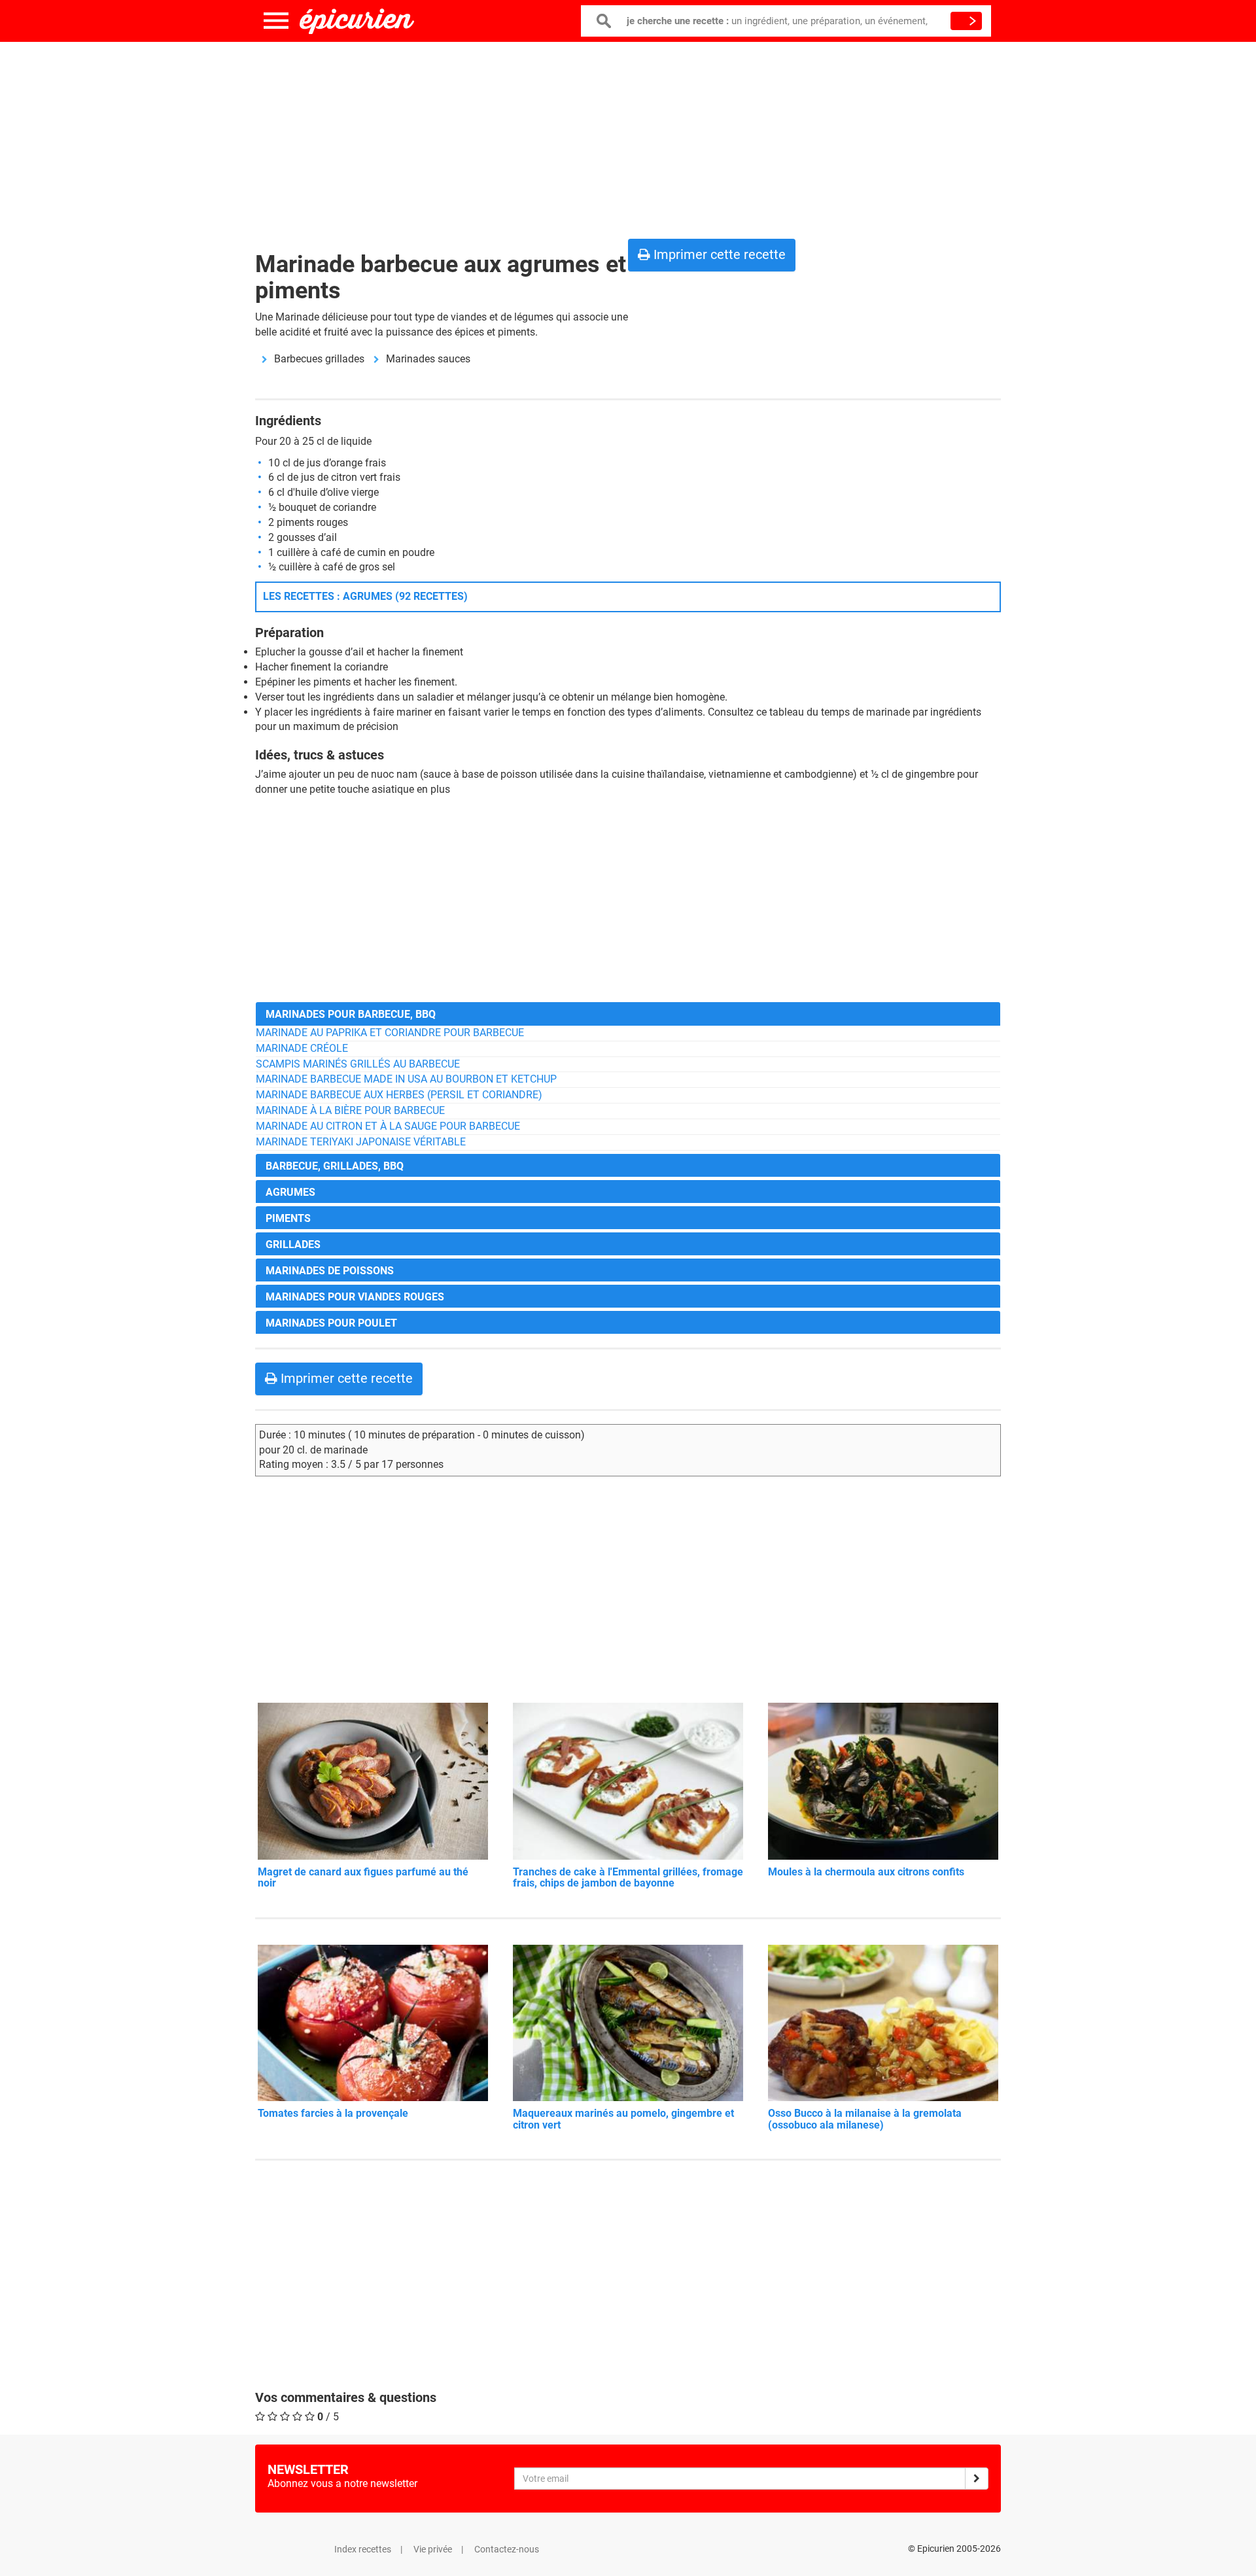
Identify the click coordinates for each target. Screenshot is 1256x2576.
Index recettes (363, 2549)
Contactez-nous (507, 2549)
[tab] (628, 1014)
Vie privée (433, 2549)
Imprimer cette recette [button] (718, 254)
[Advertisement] (628, 137)
